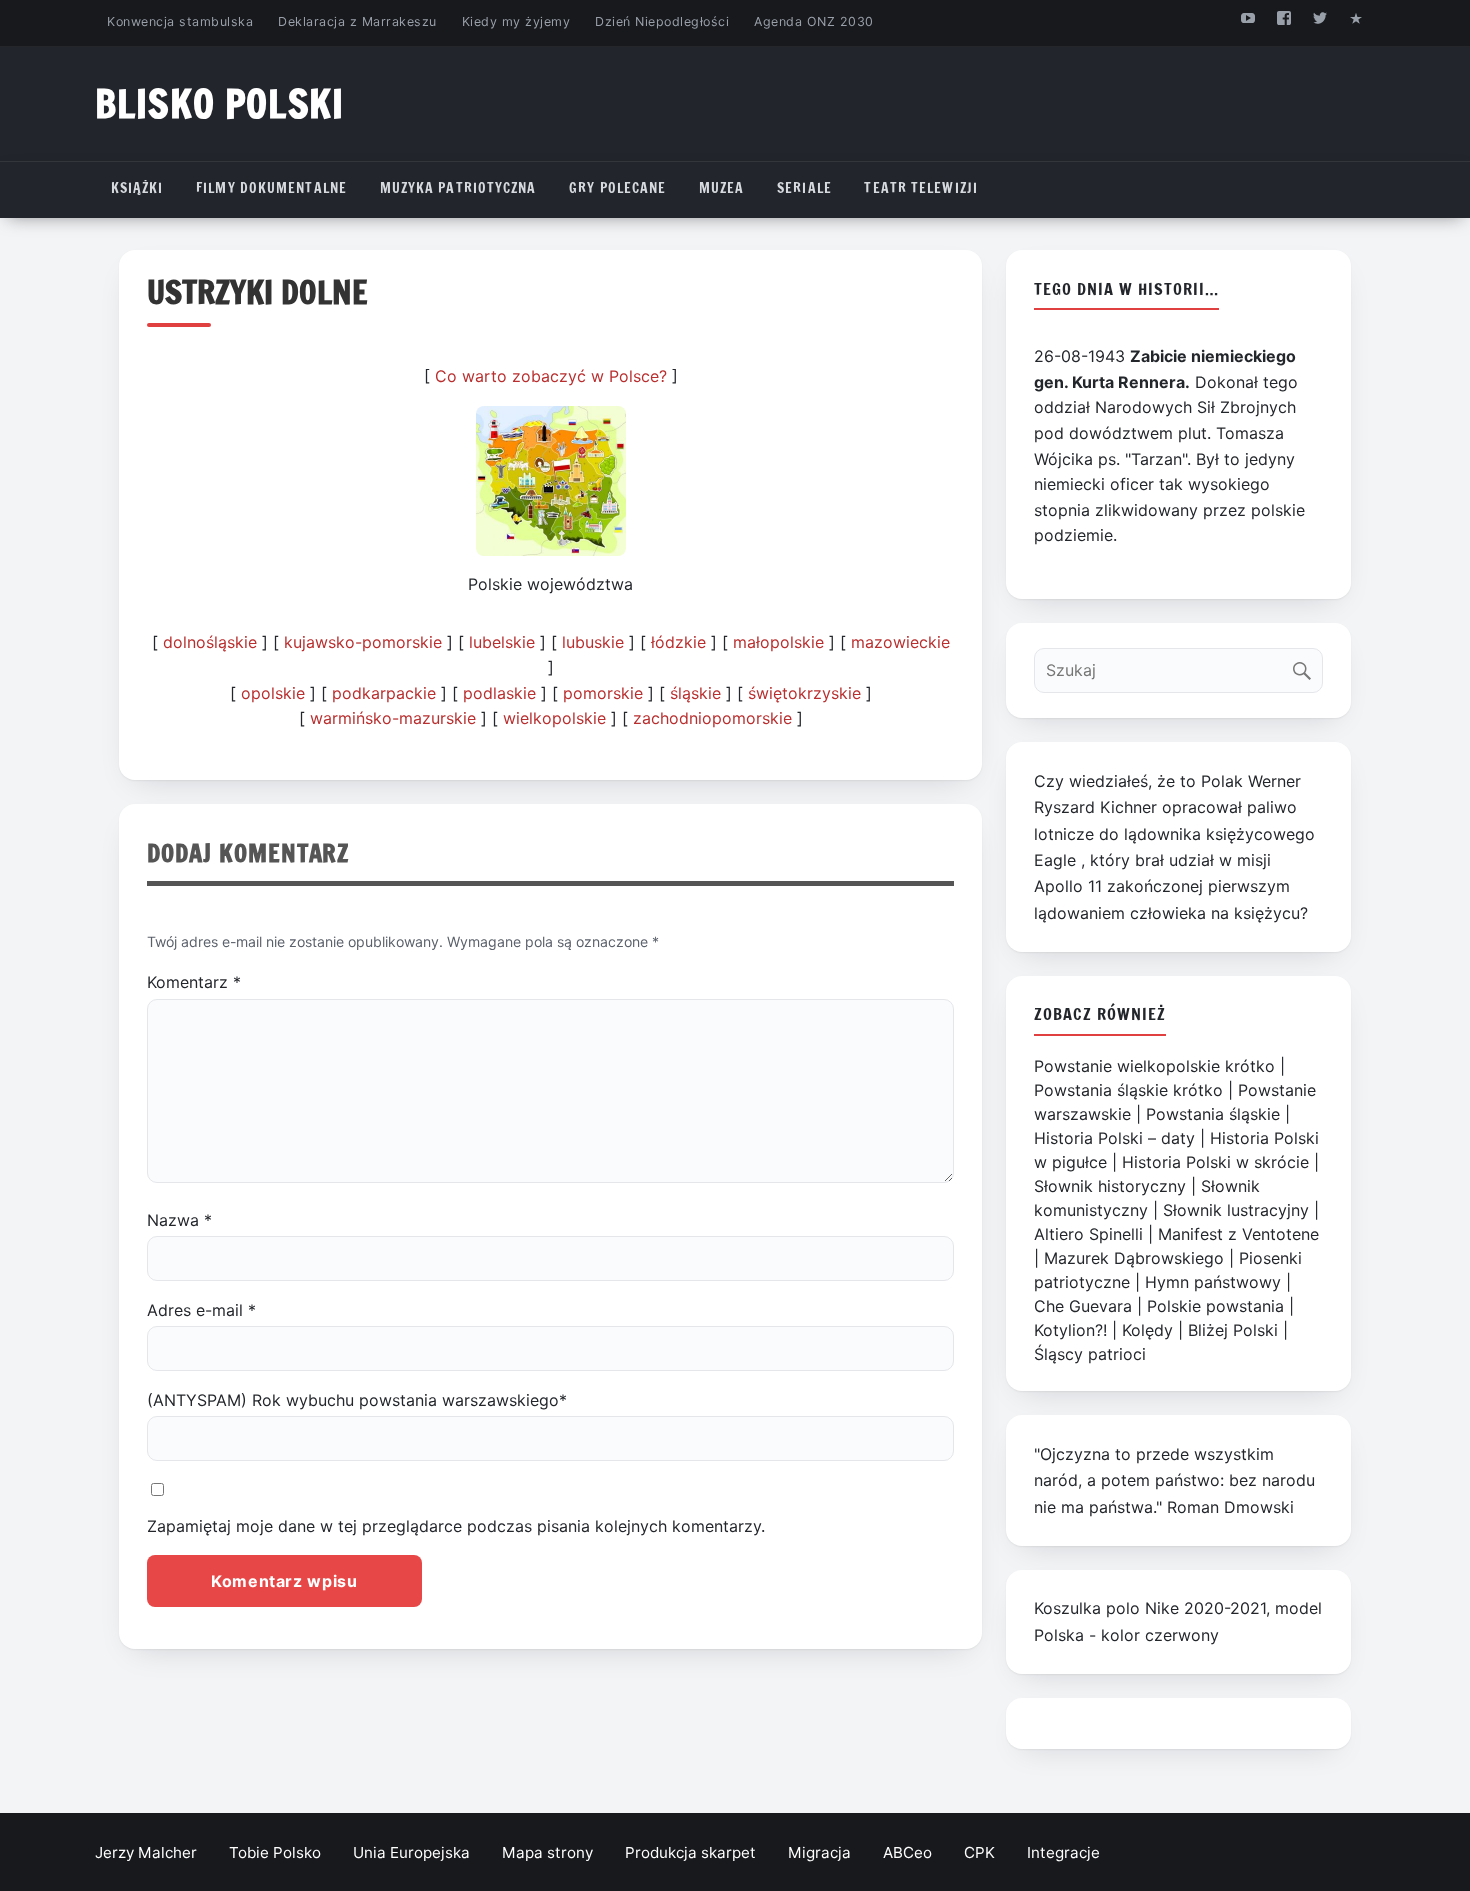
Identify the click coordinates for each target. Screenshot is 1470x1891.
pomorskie (603, 693)
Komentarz (194, 982)
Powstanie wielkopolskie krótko (1154, 1066)
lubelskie (502, 642)
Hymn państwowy (1213, 1282)
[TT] (1320, 17)
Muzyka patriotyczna (458, 188)
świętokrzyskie (804, 693)
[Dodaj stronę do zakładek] (1356, 17)
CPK (979, 1852)
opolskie (273, 693)
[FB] (1283, 17)
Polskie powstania (1215, 1306)
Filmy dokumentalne (271, 188)
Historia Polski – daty (1114, 1138)
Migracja (819, 1852)
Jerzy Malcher (146, 1852)
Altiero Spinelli (1088, 1234)
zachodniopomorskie (712, 718)
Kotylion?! (1070, 1330)
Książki (137, 188)
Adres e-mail (201, 1310)
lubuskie (593, 642)
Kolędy (1147, 1330)
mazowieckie (900, 642)
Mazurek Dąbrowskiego (1134, 1258)
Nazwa (179, 1220)
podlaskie (499, 693)
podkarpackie (384, 693)
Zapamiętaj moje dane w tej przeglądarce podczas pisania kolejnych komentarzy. (456, 1526)
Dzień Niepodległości (662, 21)
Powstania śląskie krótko (1128, 1090)
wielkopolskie (554, 718)
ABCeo (907, 1852)
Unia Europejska (411, 1852)
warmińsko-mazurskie (393, 718)
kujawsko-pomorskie (363, 642)
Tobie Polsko (275, 1852)
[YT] (1247, 17)
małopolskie (778, 642)
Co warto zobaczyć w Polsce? (551, 376)
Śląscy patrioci (1090, 1354)
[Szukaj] (1306, 665)
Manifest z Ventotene (1238, 1234)
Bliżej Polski (1233, 1330)
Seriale (804, 188)
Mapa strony (547, 1852)
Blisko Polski (219, 103)
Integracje (1063, 1852)
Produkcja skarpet (690, 1852)
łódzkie (678, 642)
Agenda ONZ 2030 (814, 21)
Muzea (722, 188)
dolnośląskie (210, 642)
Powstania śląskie (1213, 1114)
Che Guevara (1083, 1306)
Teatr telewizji (921, 188)
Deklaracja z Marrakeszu (357, 21)
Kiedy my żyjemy (516, 21)
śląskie (695, 693)
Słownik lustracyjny (1236, 1210)
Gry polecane (617, 188)
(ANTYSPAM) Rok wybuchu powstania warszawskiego (357, 1400)
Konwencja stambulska (180, 21)
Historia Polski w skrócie (1215, 1162)
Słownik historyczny (1110, 1186)
